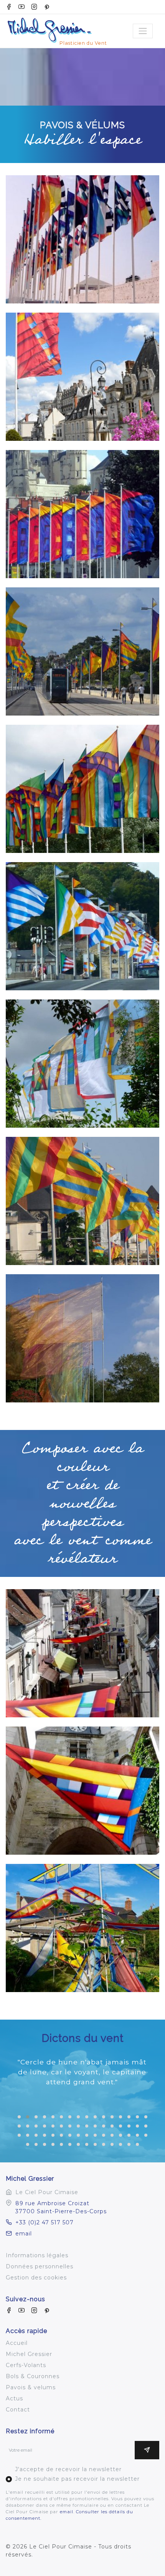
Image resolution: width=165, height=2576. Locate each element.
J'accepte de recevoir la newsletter (68, 2469)
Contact (18, 2410)
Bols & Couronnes (33, 2376)
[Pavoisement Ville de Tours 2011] (82, 926)
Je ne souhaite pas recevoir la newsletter (77, 2479)
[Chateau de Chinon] (82, 1064)
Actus (14, 2398)
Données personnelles (40, 2266)
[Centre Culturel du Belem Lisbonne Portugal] (82, 239)
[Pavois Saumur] (82, 514)
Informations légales (37, 2255)
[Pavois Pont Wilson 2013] (82, 651)
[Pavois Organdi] (82, 1338)
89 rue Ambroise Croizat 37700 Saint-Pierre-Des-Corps (61, 2207)
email (24, 2234)
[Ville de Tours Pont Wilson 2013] (82, 1201)
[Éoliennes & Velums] (82, 1928)
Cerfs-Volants (26, 2365)
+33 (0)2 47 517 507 (45, 2222)
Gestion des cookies (36, 2278)
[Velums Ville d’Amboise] (82, 1653)
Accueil (17, 2343)
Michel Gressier (29, 2354)
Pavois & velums (31, 2387)
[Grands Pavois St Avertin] (82, 789)
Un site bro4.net (30, 2563)
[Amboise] (82, 377)
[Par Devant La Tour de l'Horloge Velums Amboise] (82, 1791)
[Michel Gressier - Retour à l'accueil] (59, 21)
